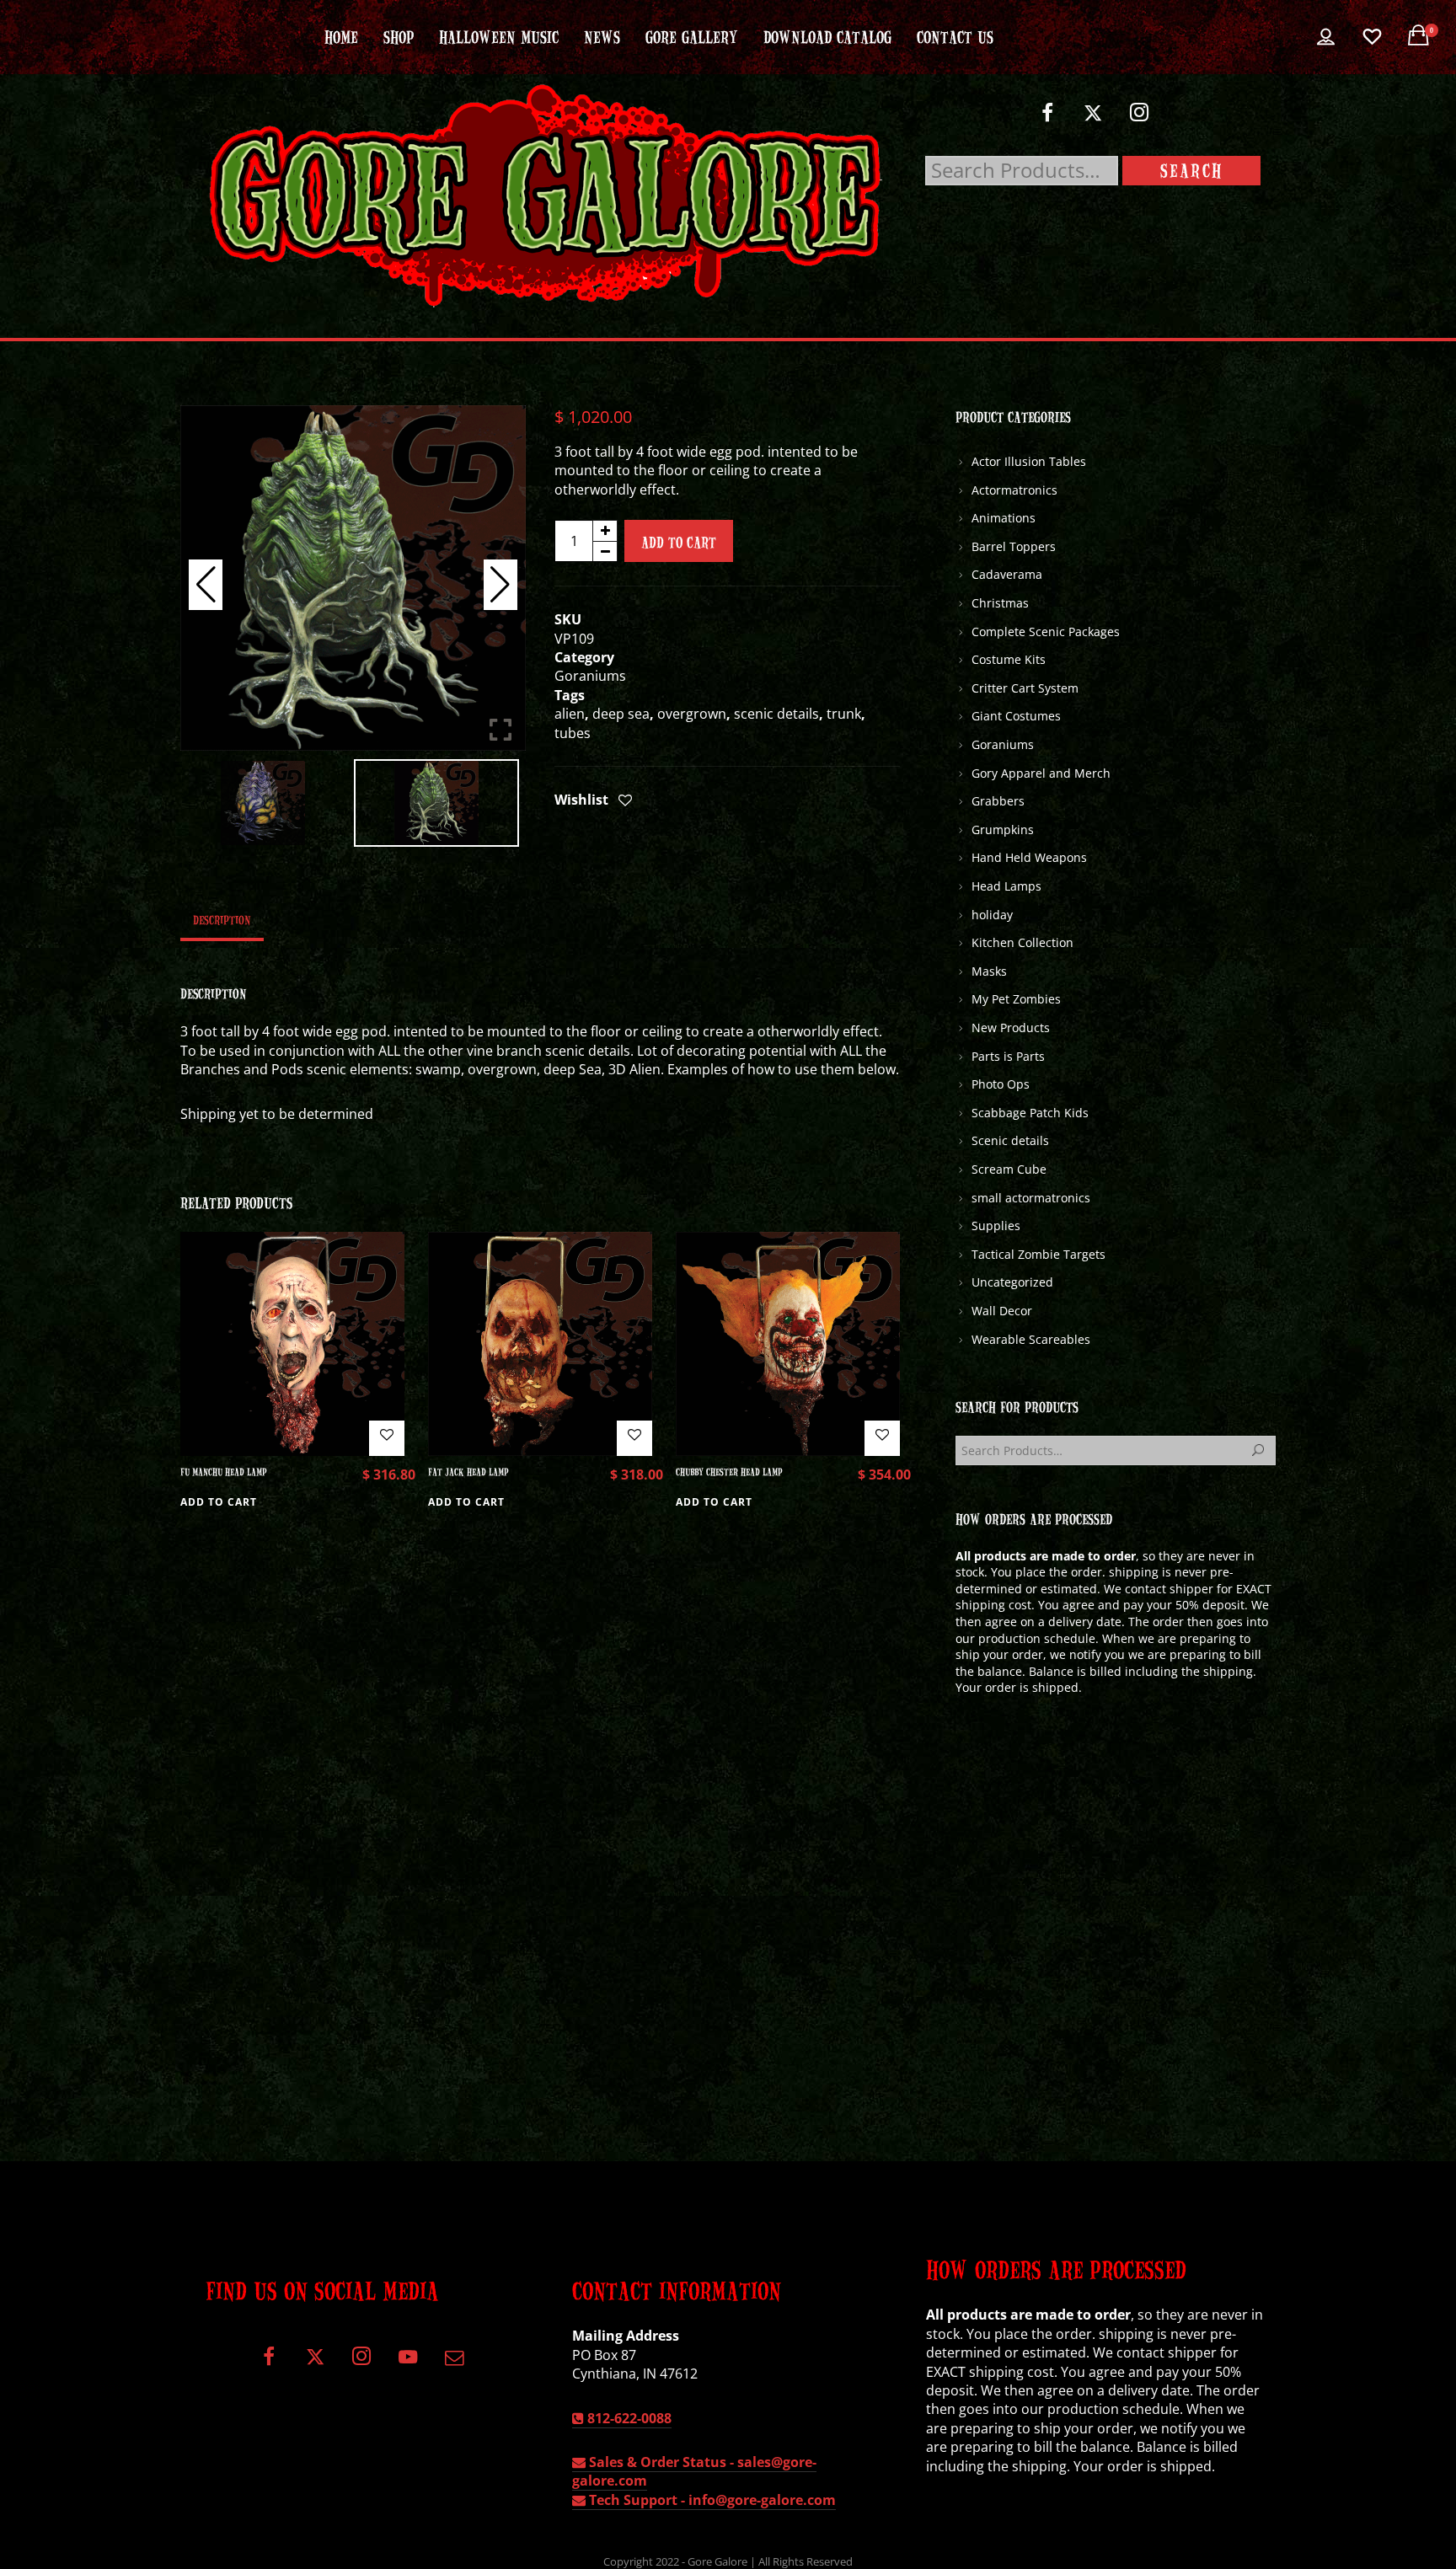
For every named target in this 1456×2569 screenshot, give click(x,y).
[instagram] (1140, 119)
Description (222, 919)
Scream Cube (1009, 1169)
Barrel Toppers (1014, 546)
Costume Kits (1009, 659)
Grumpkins (1003, 830)
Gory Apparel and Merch (1041, 773)
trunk (844, 714)
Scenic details (1010, 1140)
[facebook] (1047, 119)
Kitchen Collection (1022, 942)
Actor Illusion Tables (1029, 461)
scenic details (776, 714)
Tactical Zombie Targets (1038, 1254)
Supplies (996, 1226)
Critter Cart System (1025, 688)
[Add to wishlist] (625, 801)
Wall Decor (1002, 1311)
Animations (1004, 518)
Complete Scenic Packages (1046, 632)
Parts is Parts (1008, 1056)
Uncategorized (1012, 1282)
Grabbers (998, 801)
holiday (992, 915)
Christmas (1000, 603)
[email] (454, 2363)
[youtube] (408, 2366)
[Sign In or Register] (1326, 37)
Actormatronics (1014, 490)
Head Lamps (1006, 886)
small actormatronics (1031, 1198)
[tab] (222, 919)
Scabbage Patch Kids (1030, 1113)
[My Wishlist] (1372, 37)
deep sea (621, 714)
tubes (573, 733)
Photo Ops (1001, 1084)
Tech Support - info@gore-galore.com (711, 2500)
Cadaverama (1007, 574)
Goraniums (590, 676)
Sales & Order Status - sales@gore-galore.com (694, 2471)
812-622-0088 (628, 2418)
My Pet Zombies (1016, 999)
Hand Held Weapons (1029, 857)
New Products (1011, 1028)
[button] (500, 585)
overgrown (692, 714)
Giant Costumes (1016, 716)
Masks (989, 971)
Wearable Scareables (1031, 1339)
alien (570, 714)
